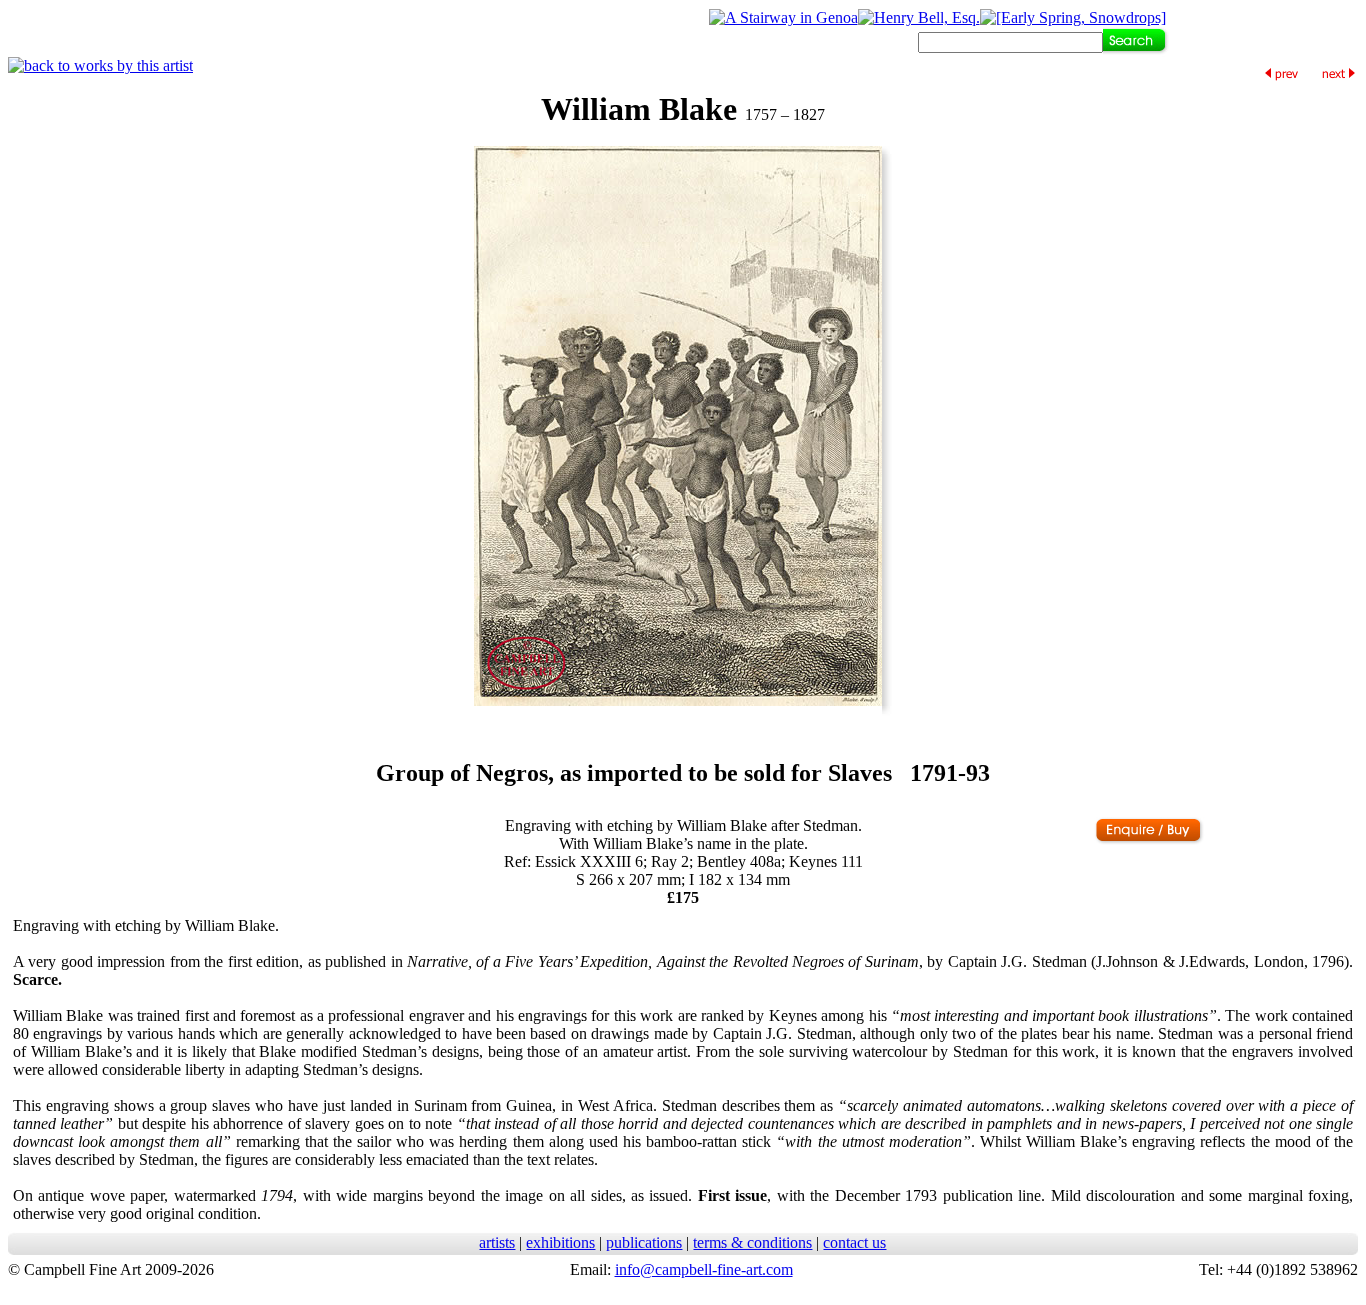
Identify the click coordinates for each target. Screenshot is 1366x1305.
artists (497, 1242)
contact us (854, 1242)
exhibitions (560, 1242)
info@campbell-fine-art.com (704, 1269)
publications (644, 1242)
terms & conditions (752, 1242)
